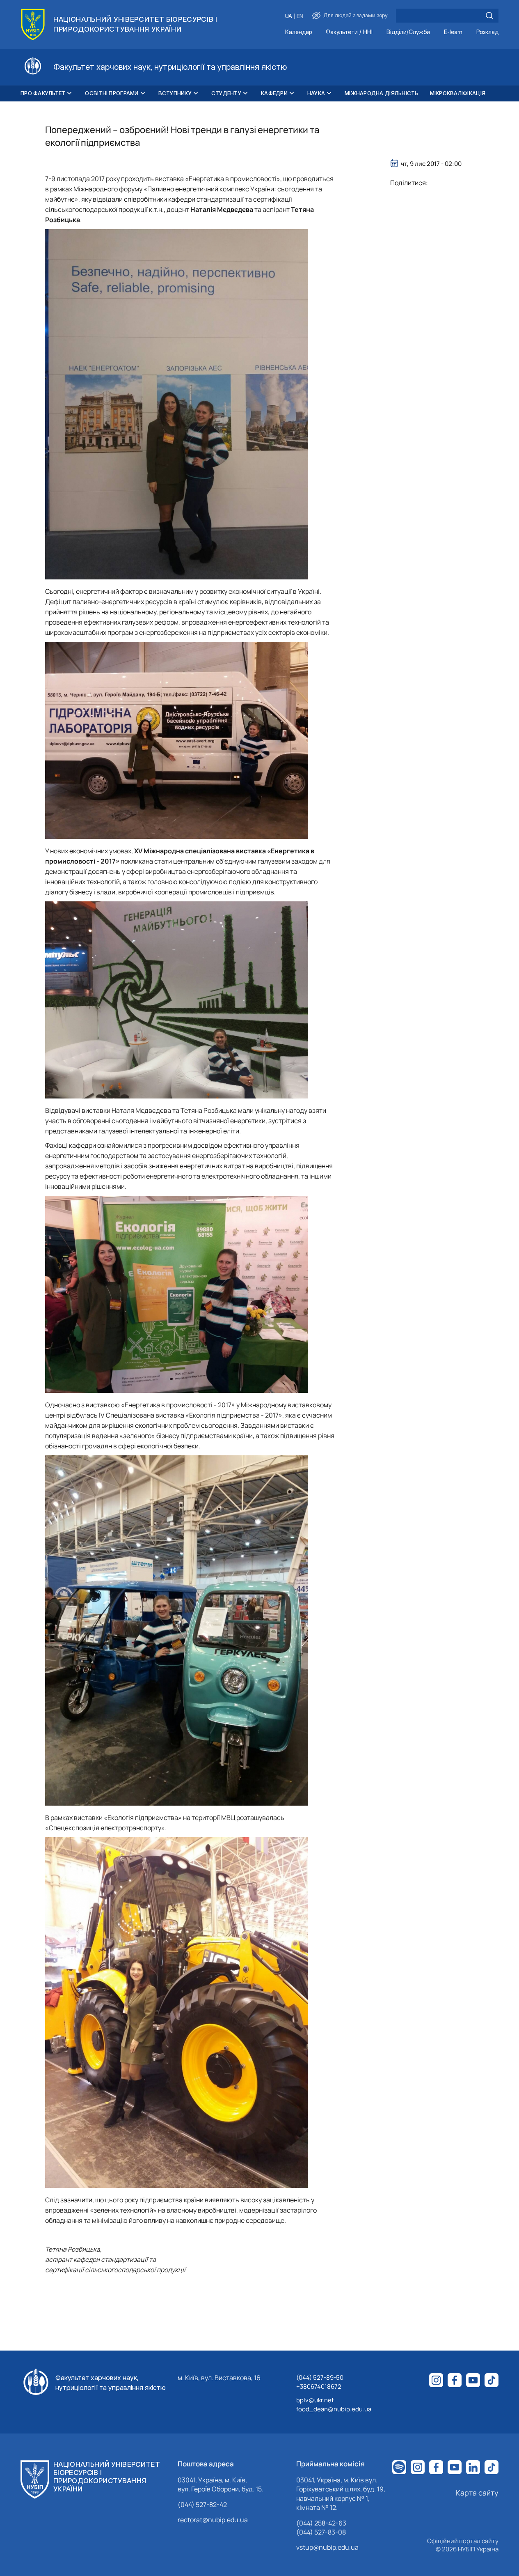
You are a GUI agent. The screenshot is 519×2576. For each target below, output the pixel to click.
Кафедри (274, 93)
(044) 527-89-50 (320, 2377)
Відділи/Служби (408, 32)
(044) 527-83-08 (321, 2532)
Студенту (226, 93)
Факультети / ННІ (349, 32)
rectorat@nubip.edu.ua (213, 2520)
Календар (298, 32)
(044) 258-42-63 (321, 2523)
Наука (316, 93)
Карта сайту (477, 2493)
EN (300, 16)
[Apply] (489, 16)
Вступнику (175, 93)
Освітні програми (112, 93)
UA (289, 16)
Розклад (487, 32)
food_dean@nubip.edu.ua (334, 2409)
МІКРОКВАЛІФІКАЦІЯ (458, 93)
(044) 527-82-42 (202, 2505)
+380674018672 (319, 2386)
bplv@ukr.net (315, 2400)
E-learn (453, 32)
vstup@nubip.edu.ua (327, 2547)
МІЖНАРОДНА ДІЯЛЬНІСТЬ (381, 93)
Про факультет (43, 93)
